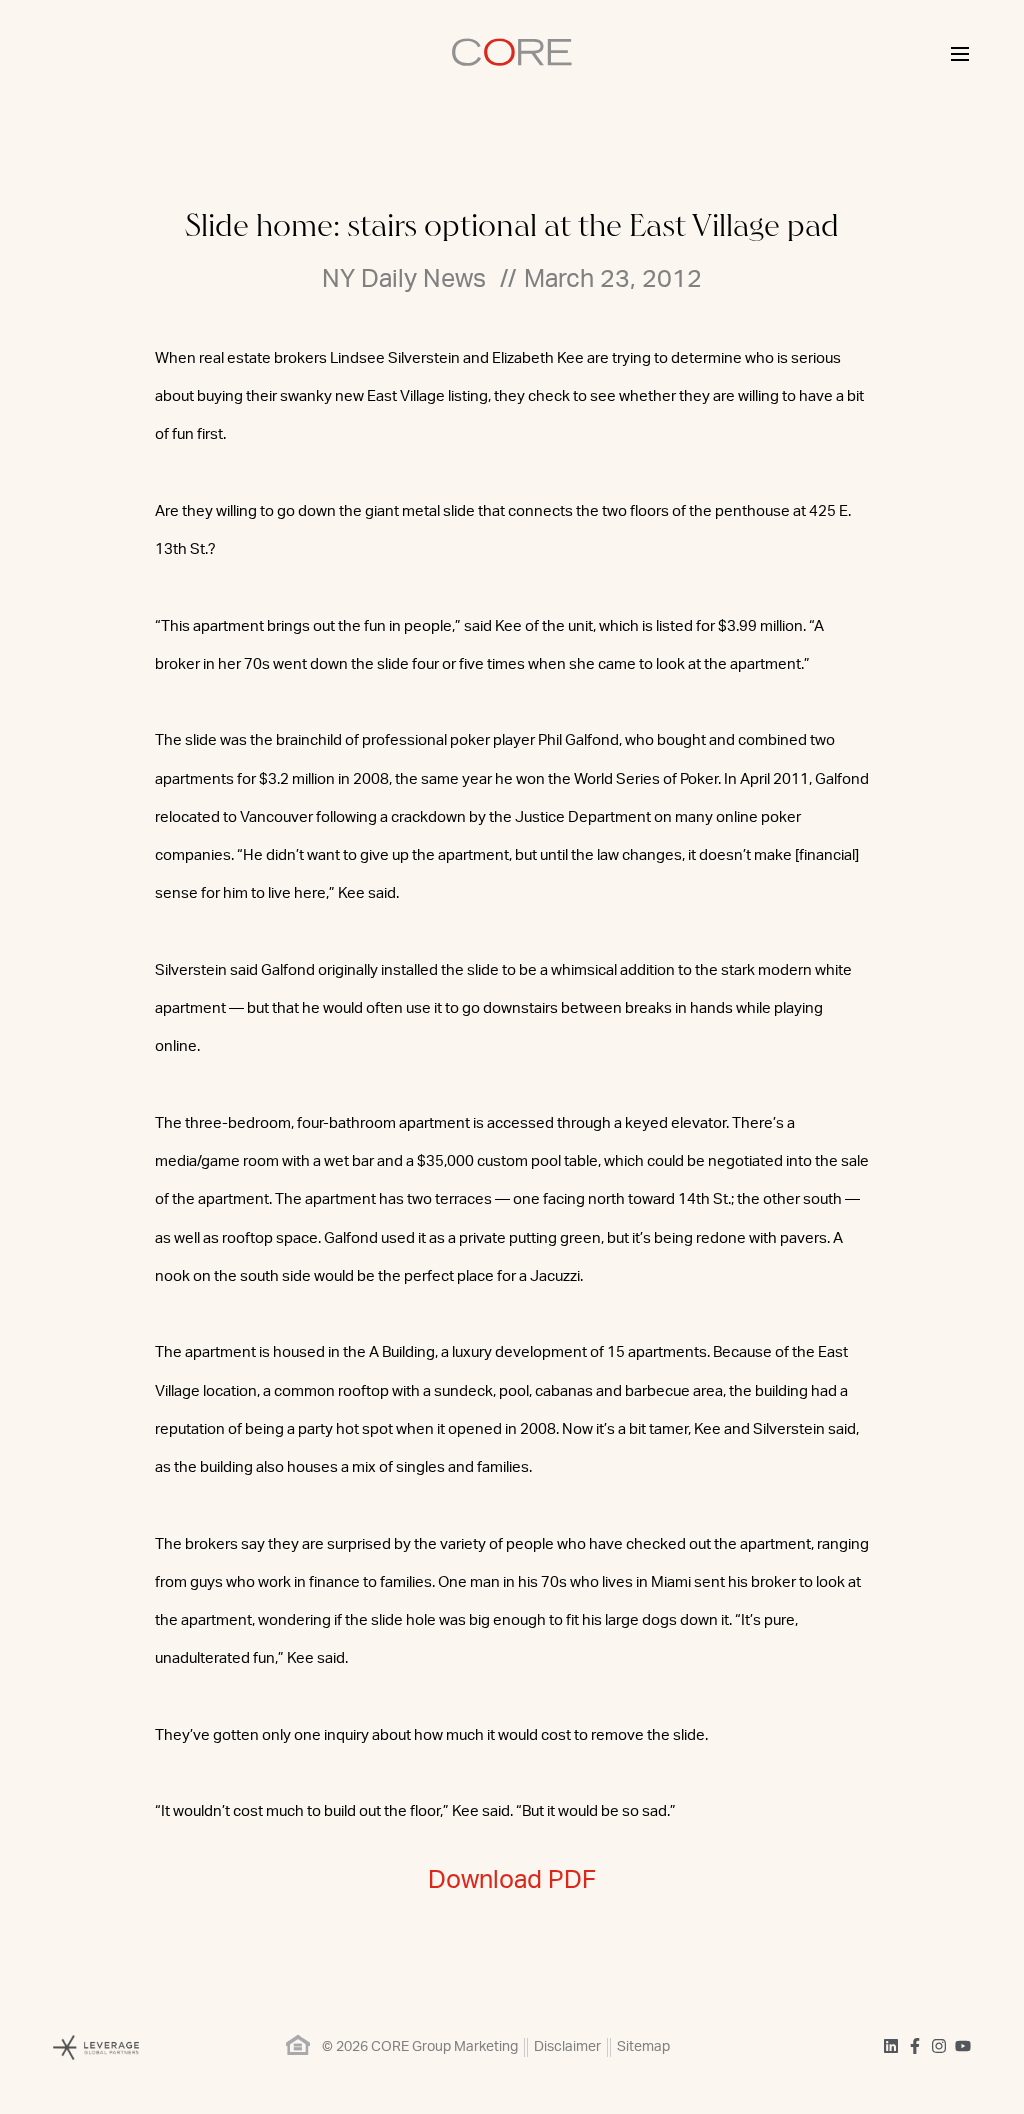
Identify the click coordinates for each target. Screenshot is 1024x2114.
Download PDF (512, 1880)
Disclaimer (567, 2047)
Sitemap (643, 2047)
